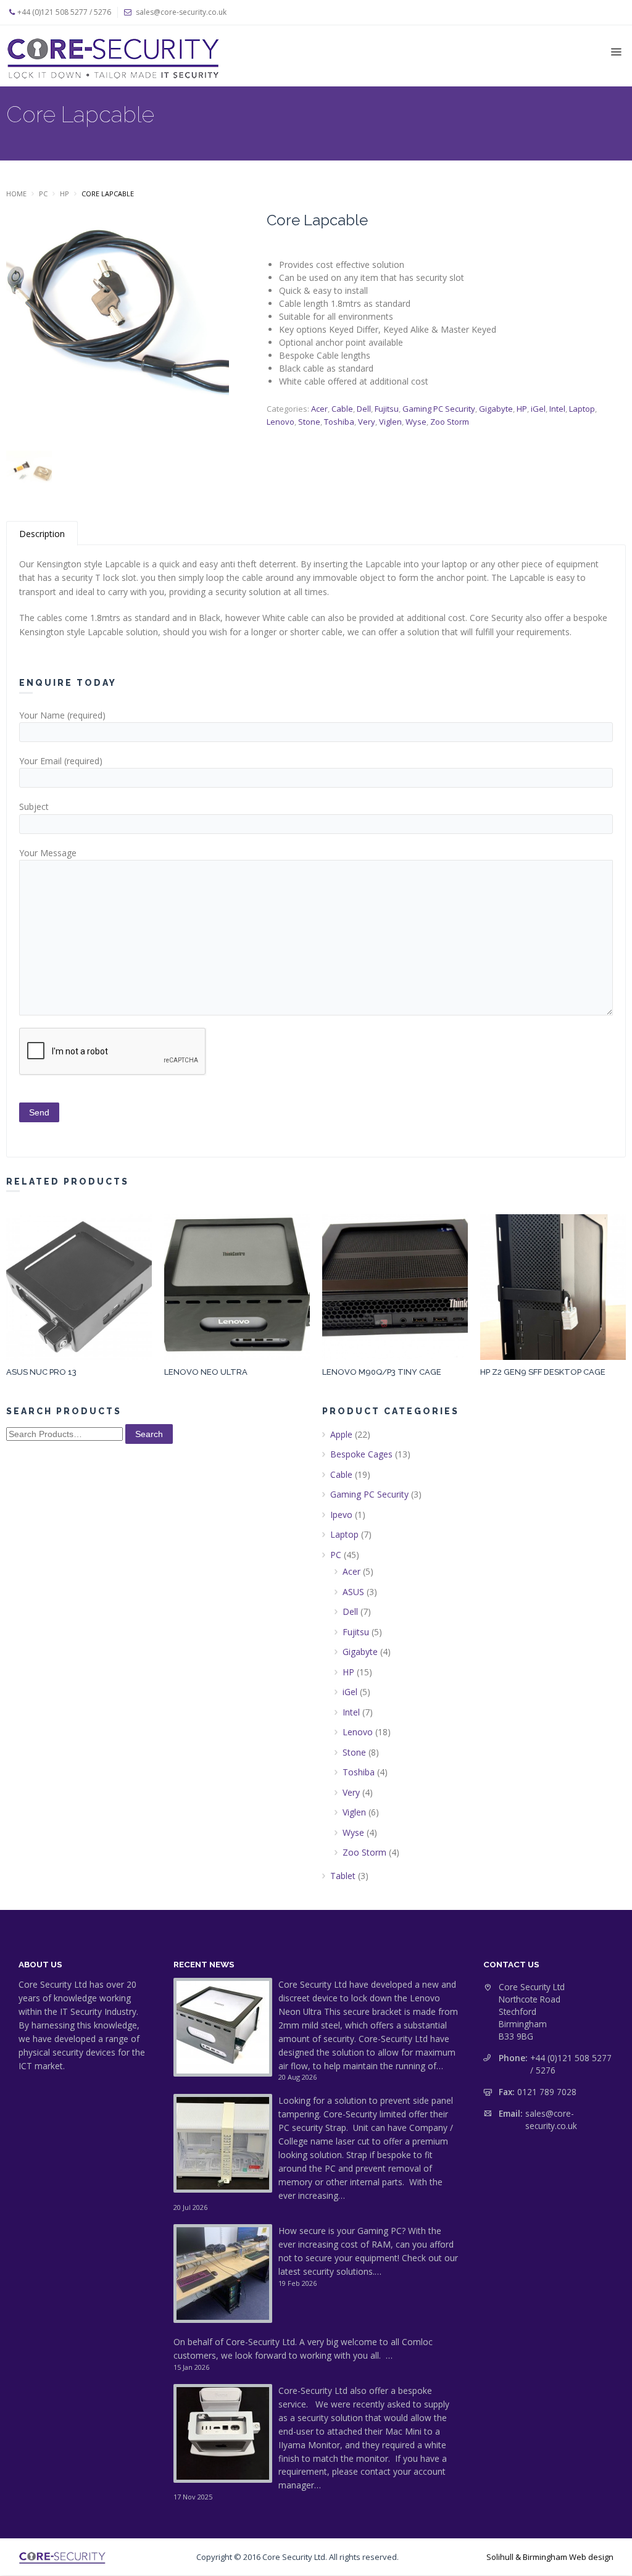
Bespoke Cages (361, 1454)
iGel (538, 409)
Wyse (416, 422)
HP (64, 194)
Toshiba (339, 422)
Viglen (390, 422)
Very (367, 422)
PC (43, 194)
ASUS (353, 1592)
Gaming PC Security (439, 409)
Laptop (582, 409)
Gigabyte (496, 409)
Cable (342, 409)
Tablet (343, 1876)
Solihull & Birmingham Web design (550, 2557)
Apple (341, 1434)
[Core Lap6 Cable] (118, 327)
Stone (309, 422)
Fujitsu (387, 409)
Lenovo (281, 422)
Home (16, 194)
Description (42, 534)
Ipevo (341, 1515)
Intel (557, 409)
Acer (319, 409)
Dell (364, 409)
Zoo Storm (450, 422)
